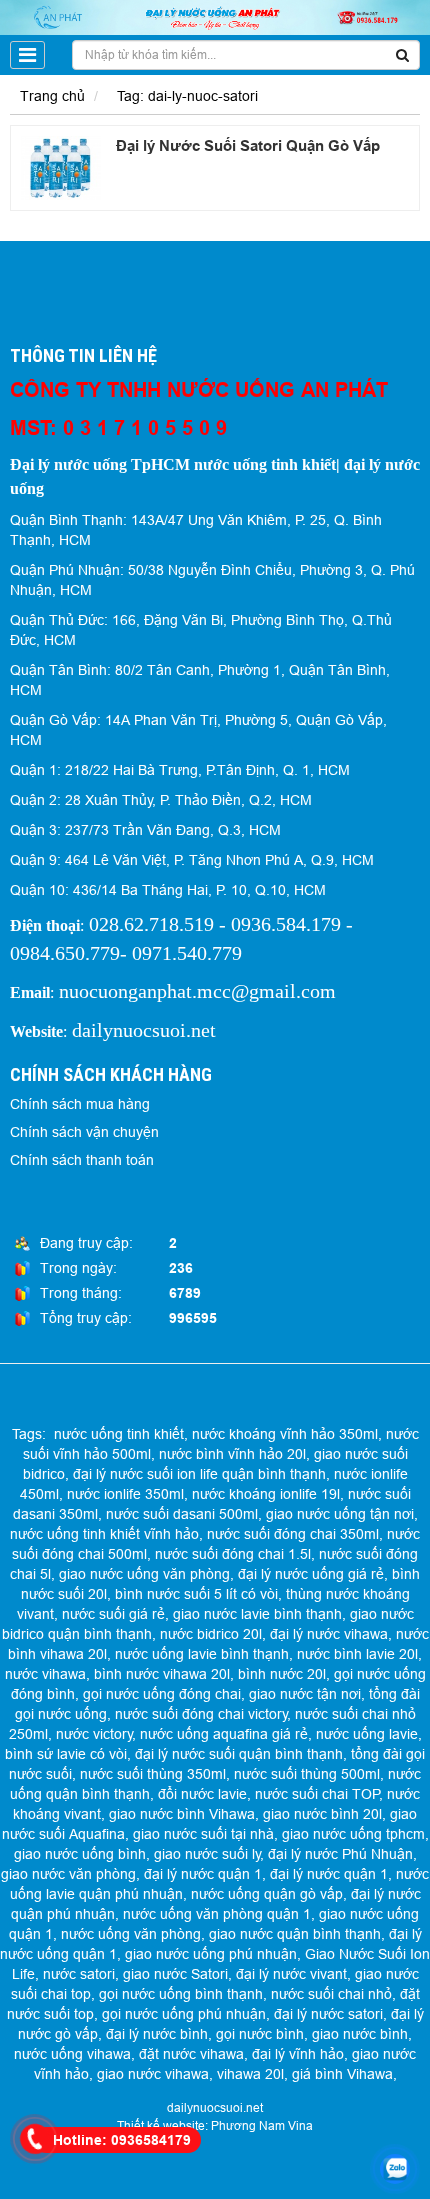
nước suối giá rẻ (113, 1614)
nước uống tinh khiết (119, 1434)
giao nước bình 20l (322, 1814)
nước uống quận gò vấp (267, 1894)
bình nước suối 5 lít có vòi (196, 1594)
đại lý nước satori (328, 2014)
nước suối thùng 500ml (307, 1774)
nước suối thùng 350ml (153, 1774)
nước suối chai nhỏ (331, 1994)
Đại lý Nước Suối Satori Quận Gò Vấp (248, 146)
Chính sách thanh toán (82, 1160)
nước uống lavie (367, 1734)
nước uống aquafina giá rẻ (224, 1734)
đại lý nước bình (157, 2034)
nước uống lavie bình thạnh (202, 1654)
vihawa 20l (250, 2074)
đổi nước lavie (202, 1794)
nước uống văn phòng (131, 1934)
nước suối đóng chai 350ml (293, 1534)
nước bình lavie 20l (357, 1654)
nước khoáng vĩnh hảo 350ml (285, 1434)
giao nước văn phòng (68, 1874)
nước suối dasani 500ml (182, 1514)
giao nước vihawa (153, 2074)
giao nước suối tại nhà (203, 1834)
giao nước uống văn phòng (144, 1574)
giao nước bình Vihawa (182, 1814)
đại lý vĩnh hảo (298, 2054)
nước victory (94, 1734)
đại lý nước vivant (291, 1974)
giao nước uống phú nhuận (211, 1954)
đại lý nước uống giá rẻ (311, 1574)
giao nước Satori (175, 1974)
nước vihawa (45, 1674)
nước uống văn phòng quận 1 (217, 1914)
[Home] (215, 16)
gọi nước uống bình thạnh (181, 1994)
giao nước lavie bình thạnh (257, 1614)
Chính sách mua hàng (80, 1104)
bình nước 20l (282, 1674)
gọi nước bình (260, 2034)
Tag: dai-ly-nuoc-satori (187, 96)
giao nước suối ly (207, 1854)
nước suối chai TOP (317, 1794)
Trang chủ (52, 96)
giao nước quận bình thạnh (295, 1934)
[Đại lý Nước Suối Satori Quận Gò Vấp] (61, 168)
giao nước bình (360, 2034)
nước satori (79, 1974)
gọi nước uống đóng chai (162, 1694)
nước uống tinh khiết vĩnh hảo (104, 1534)
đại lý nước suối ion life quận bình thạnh (199, 1474)
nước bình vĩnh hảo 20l (232, 1454)
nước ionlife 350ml (125, 1494)
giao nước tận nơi (305, 1694)
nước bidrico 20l (211, 1634)
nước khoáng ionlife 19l (266, 1494)
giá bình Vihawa (342, 2074)
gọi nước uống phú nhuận (184, 2014)
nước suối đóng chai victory (201, 1714)
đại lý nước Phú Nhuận (340, 1854)
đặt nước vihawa (191, 2054)
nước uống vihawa (72, 2054)
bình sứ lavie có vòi (66, 1754)
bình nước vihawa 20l (162, 1674)
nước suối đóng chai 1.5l (233, 1554)
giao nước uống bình (80, 1854)
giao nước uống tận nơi (340, 1514)
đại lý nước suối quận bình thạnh (239, 1754)
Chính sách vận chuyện (84, 1132)
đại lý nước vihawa (329, 1634)
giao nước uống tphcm (353, 1834)
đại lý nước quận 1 (203, 1874)
